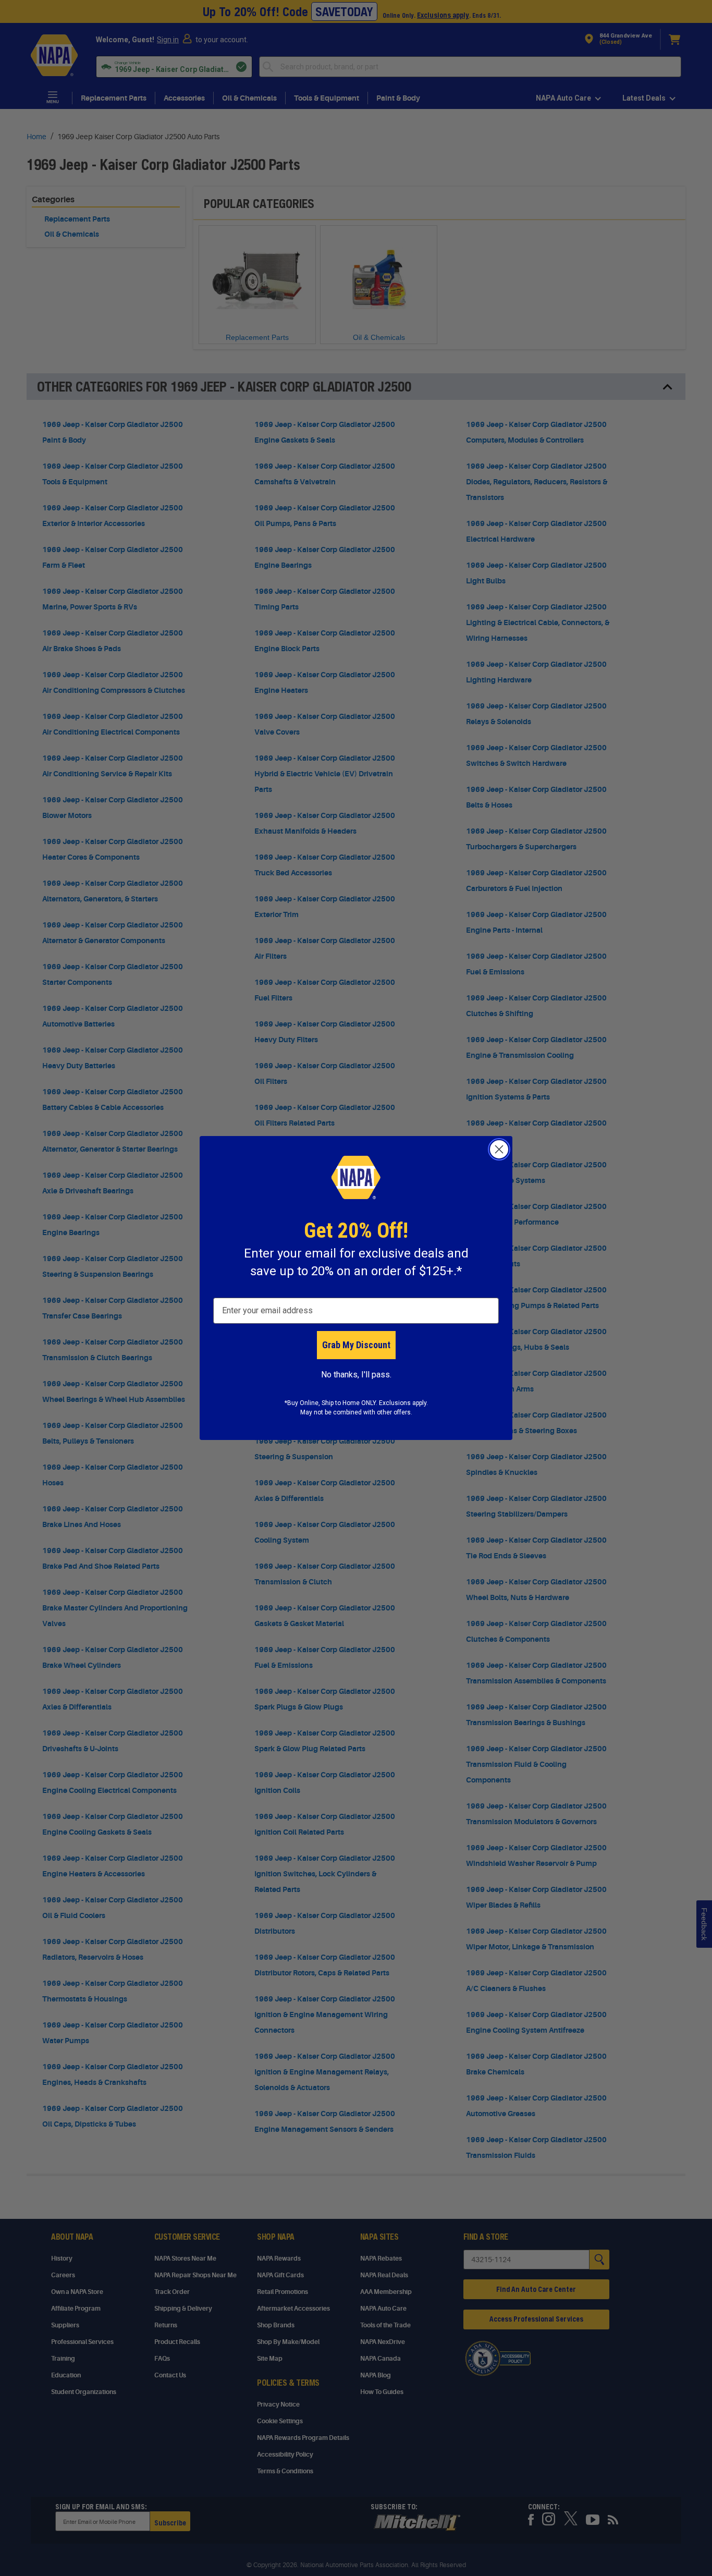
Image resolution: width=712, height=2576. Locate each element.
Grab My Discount (356, 1345)
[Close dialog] (499, 1149)
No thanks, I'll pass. (356, 1375)
